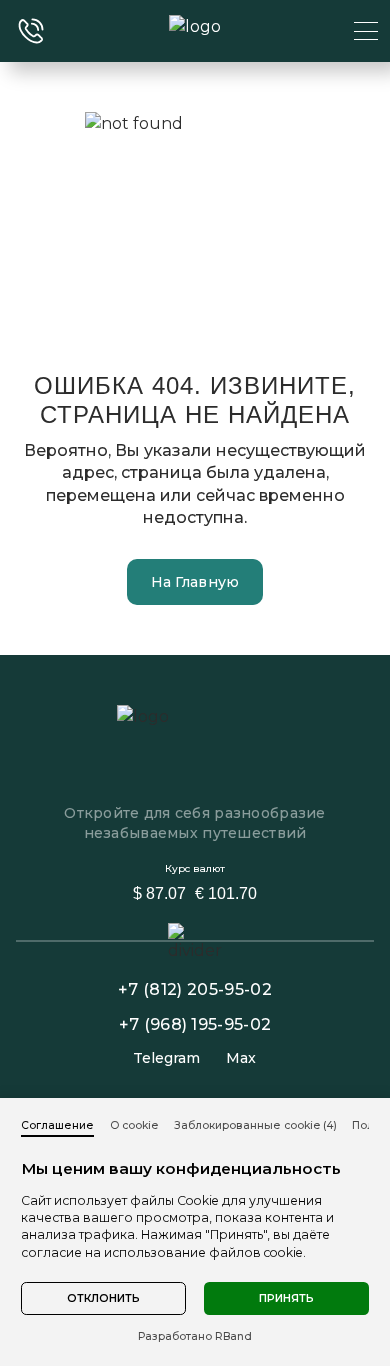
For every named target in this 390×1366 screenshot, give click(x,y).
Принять (286, 1298)
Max (241, 1058)
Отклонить (103, 1298)
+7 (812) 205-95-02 (195, 989)
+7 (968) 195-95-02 (195, 1024)
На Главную (195, 582)
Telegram (166, 1058)
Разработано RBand (195, 1336)
